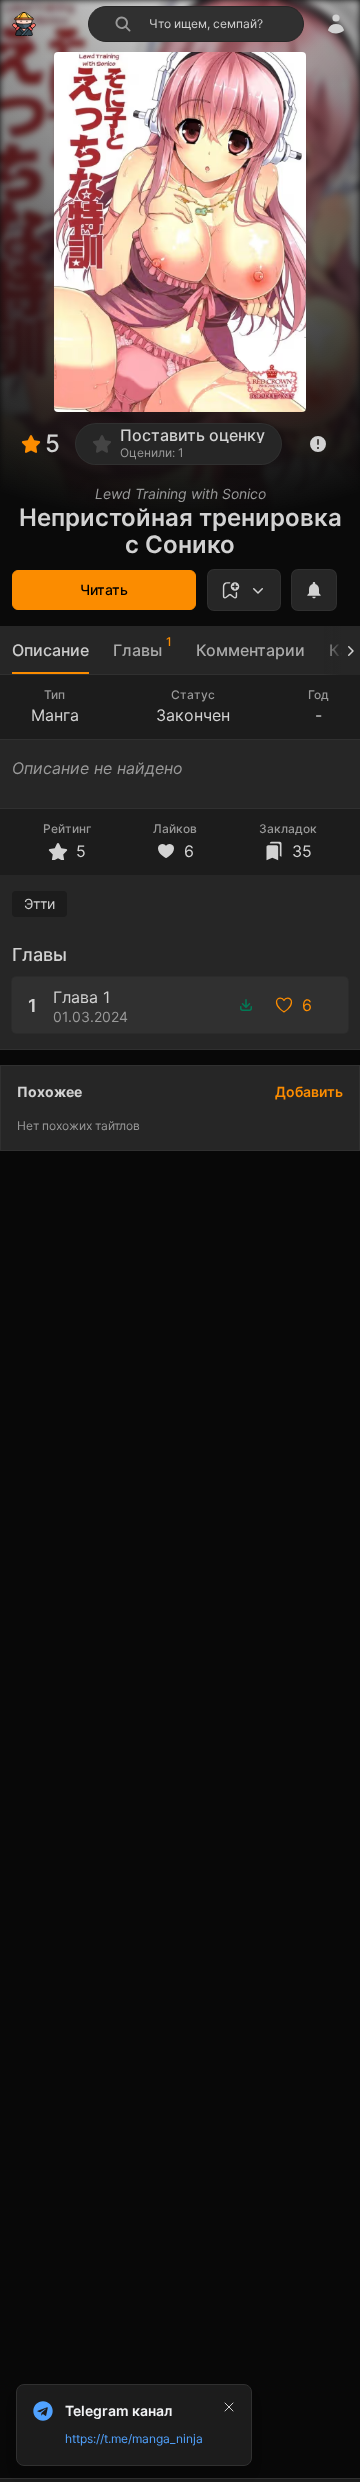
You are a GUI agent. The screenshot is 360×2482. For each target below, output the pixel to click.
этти (39, 903)
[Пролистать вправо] (342, 650)
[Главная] (24, 24)
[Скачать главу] (246, 1005)
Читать (104, 589)
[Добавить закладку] (244, 590)
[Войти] (336, 24)
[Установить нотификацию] (314, 590)
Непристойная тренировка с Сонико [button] (180, 531)
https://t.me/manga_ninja (134, 2438)
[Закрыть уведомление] (229, 2407)
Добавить (309, 1091)
